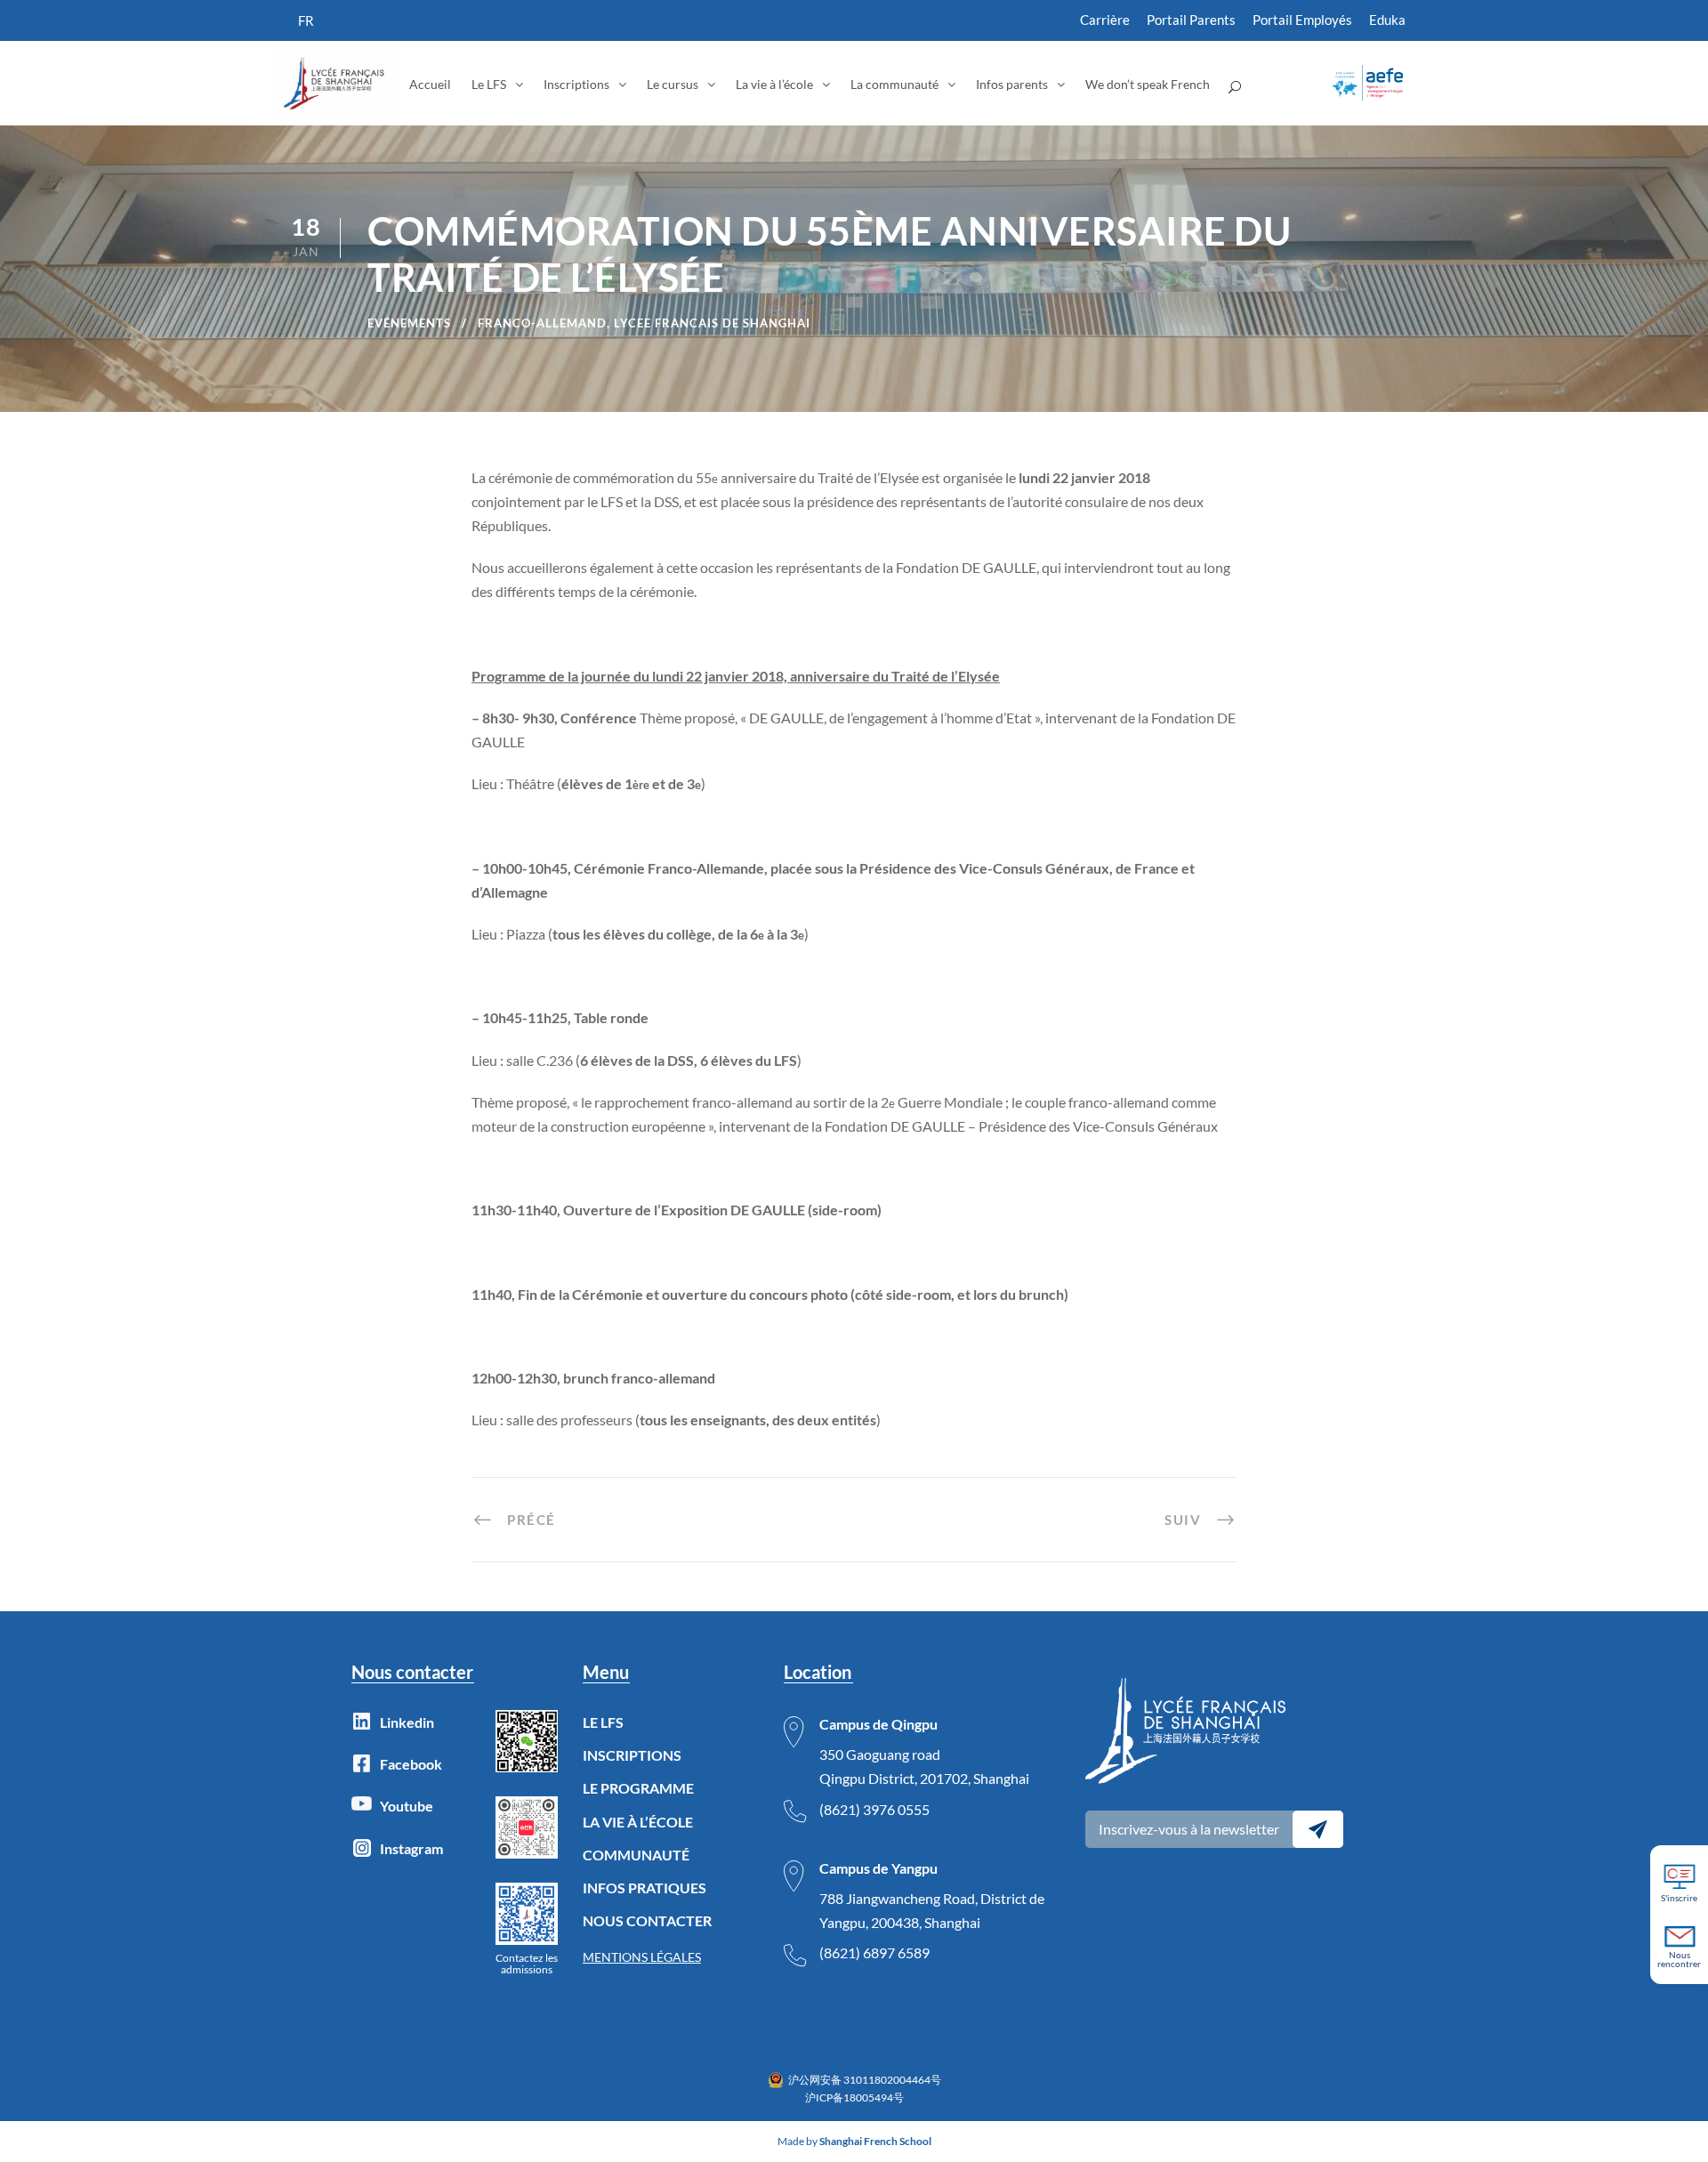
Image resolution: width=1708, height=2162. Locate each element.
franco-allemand (542, 323)
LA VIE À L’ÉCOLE (638, 1822)
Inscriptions (576, 84)
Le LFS (489, 84)
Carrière (1105, 20)
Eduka (1387, 20)
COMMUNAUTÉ (636, 1855)
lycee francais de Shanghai (712, 323)
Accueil (430, 84)
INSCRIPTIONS (632, 1755)
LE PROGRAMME (638, 1788)
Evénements (409, 323)
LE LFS (603, 1722)
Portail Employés (1302, 20)
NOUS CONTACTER (647, 1920)
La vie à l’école (774, 84)
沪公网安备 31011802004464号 (865, 2080)
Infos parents (1012, 84)
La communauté (894, 84)
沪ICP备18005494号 (854, 2097)
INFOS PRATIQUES (645, 1888)
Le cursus (673, 84)
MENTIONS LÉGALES (642, 1957)
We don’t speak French (1148, 84)
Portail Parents (1191, 20)
